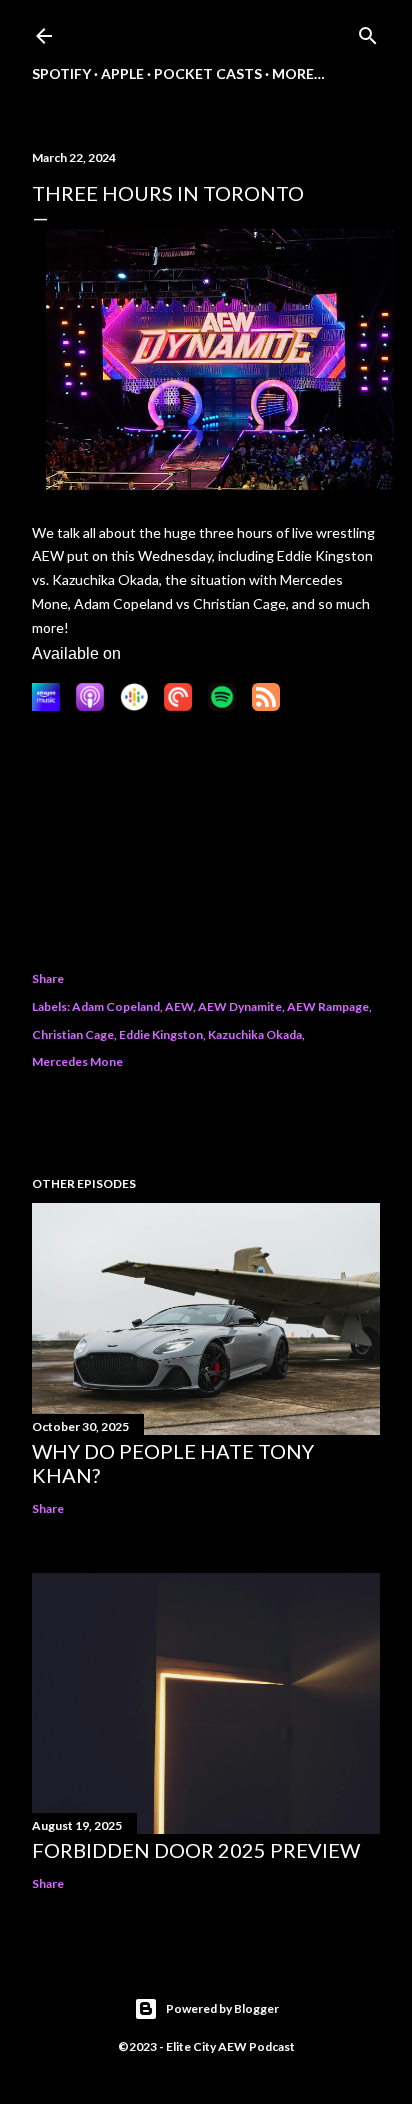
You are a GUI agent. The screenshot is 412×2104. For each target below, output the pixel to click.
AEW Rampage (328, 1006)
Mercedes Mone (77, 1061)
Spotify (61, 73)
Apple (122, 73)
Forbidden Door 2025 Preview (196, 1850)
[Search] (368, 31)
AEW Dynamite (240, 1006)
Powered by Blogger (222, 2008)
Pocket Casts (208, 73)
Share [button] (48, 978)
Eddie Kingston (161, 1034)
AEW (179, 1006)
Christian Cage (73, 1034)
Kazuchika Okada (255, 1034)
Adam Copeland (116, 1006)
